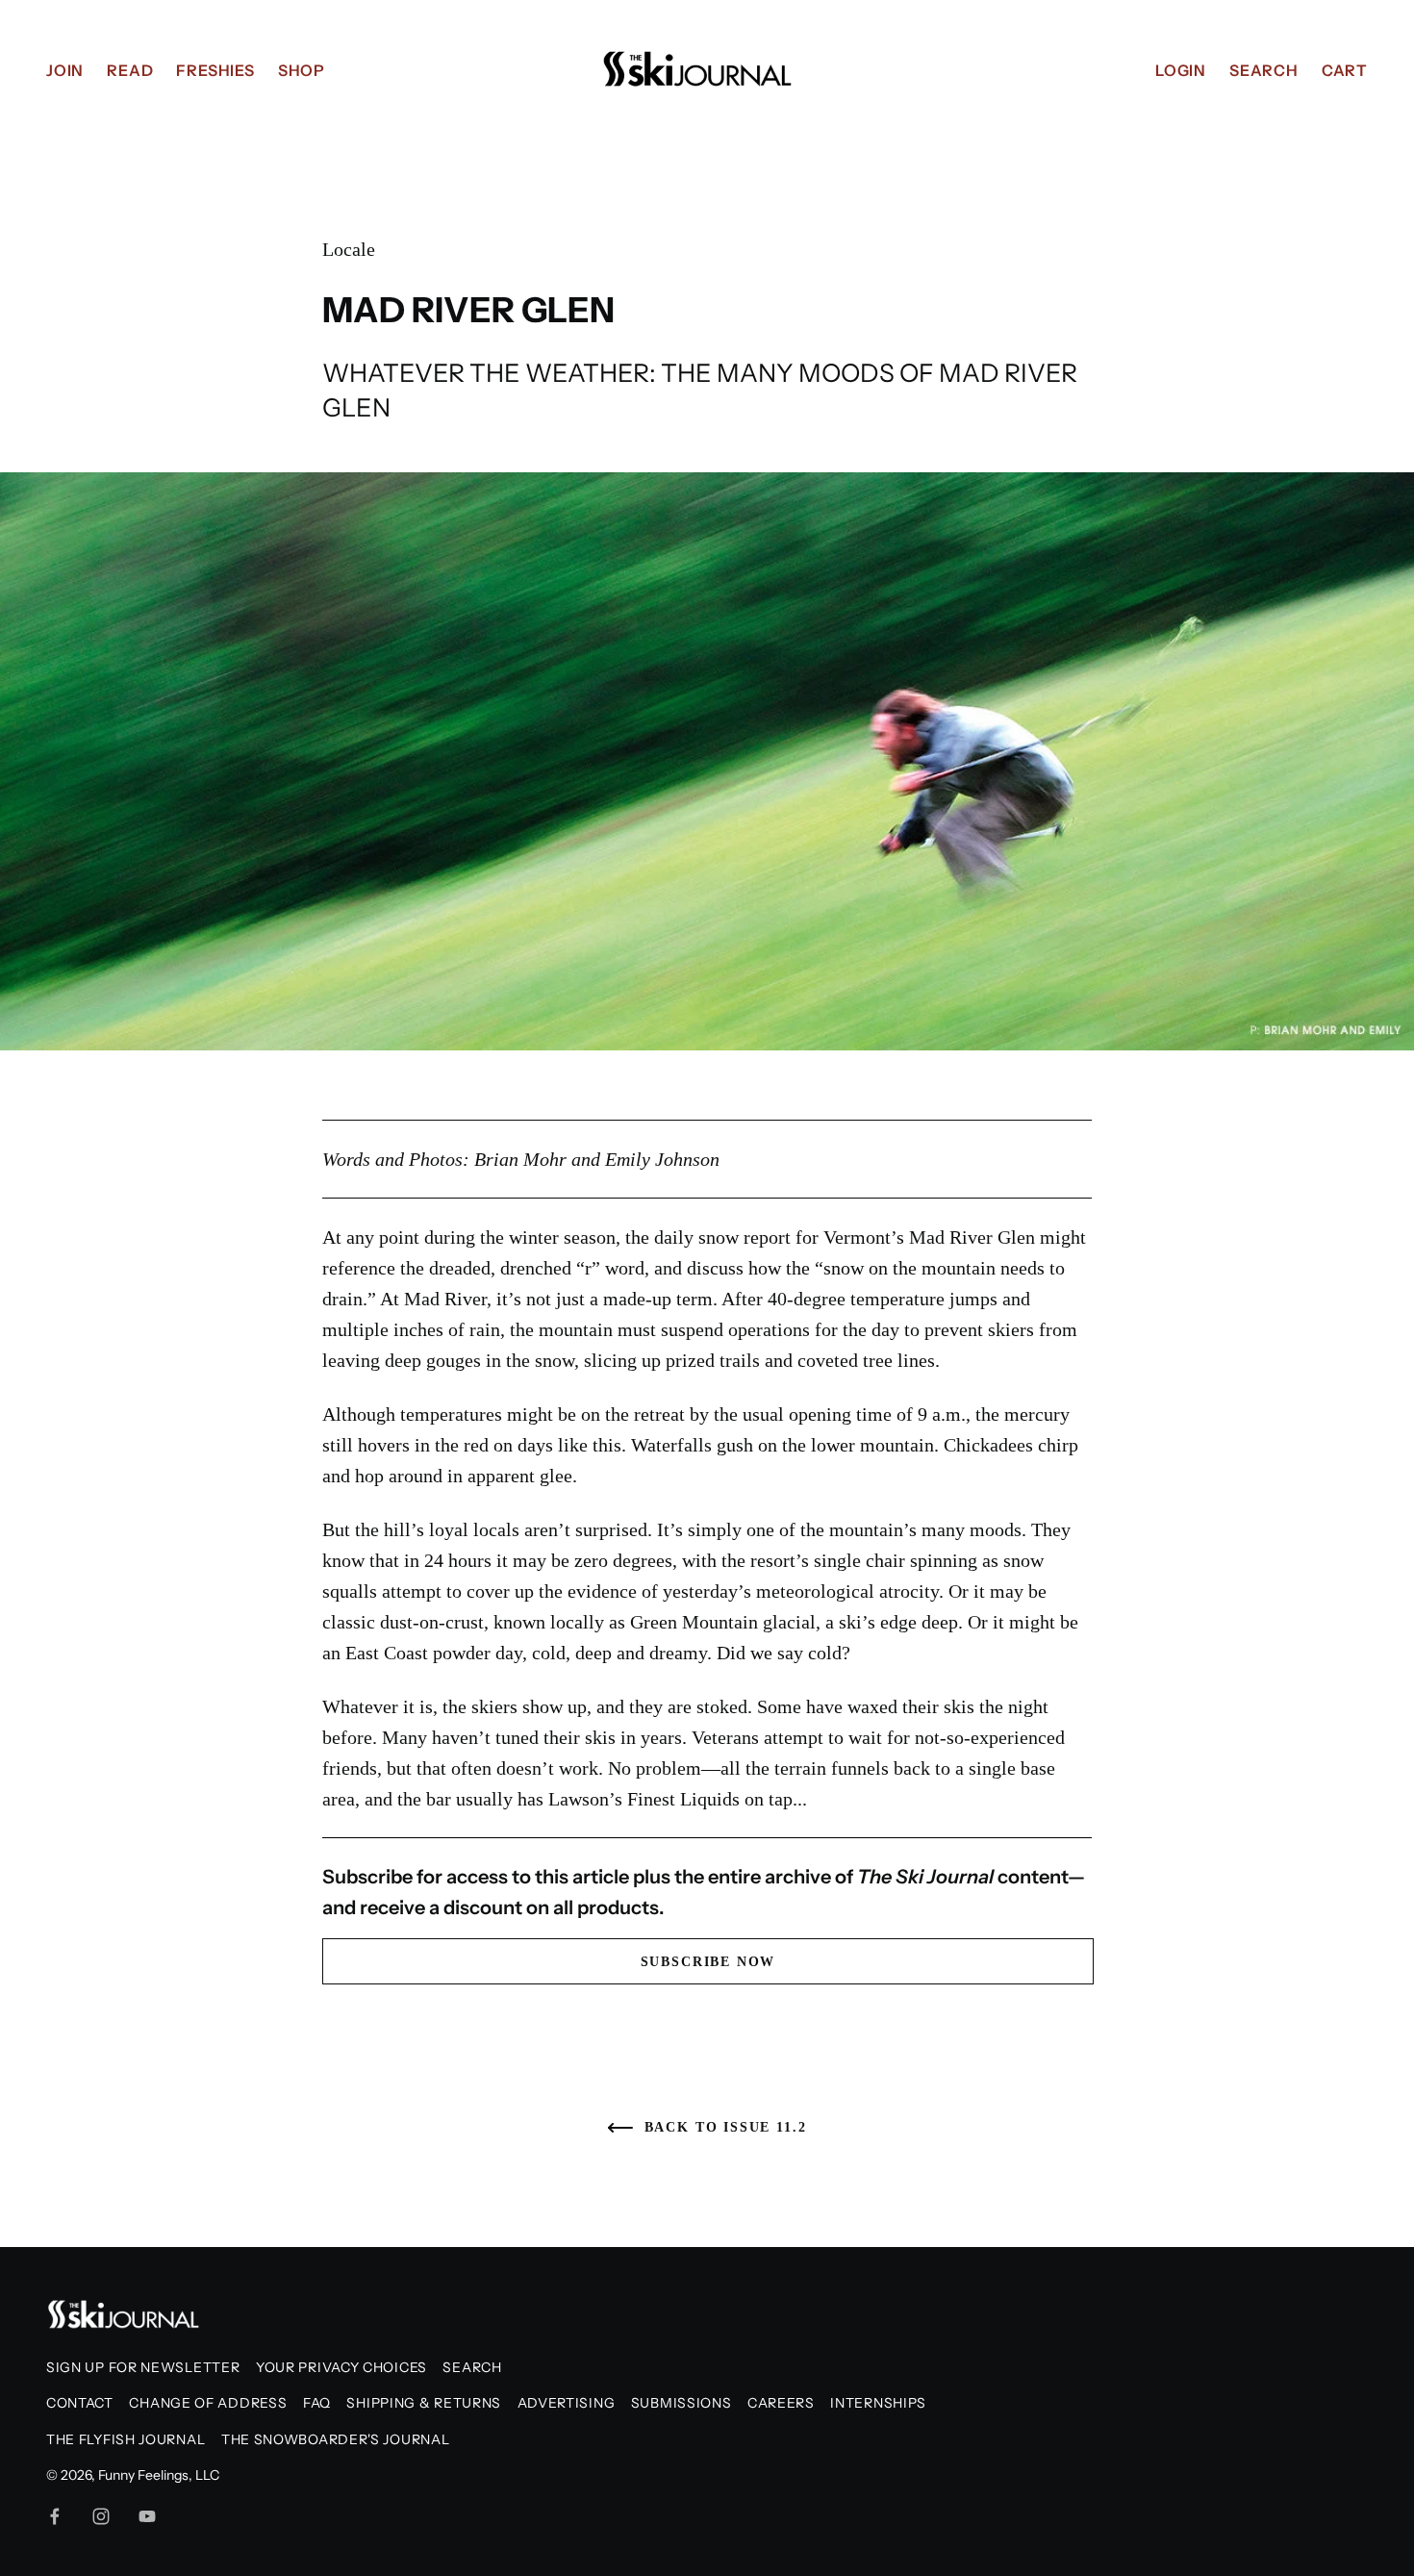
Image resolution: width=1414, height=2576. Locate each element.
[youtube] (147, 2516)
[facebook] (55, 2516)
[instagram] (101, 2516)
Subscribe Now (708, 1962)
